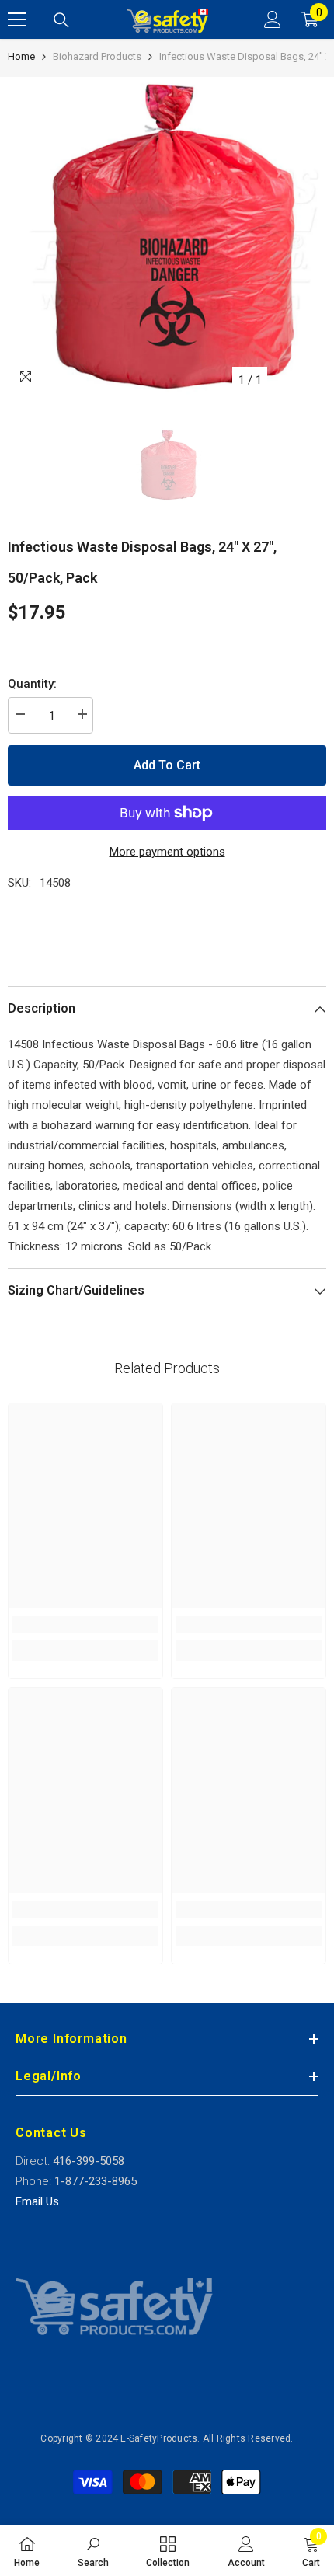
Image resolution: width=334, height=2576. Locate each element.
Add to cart (167, 765)
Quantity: (32, 684)
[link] (85, 1624)
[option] (167, 236)
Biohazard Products (97, 56)
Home (21, 56)
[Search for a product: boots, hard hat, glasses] (61, 20)
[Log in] (273, 19)
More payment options (167, 852)
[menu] (17, 19)
